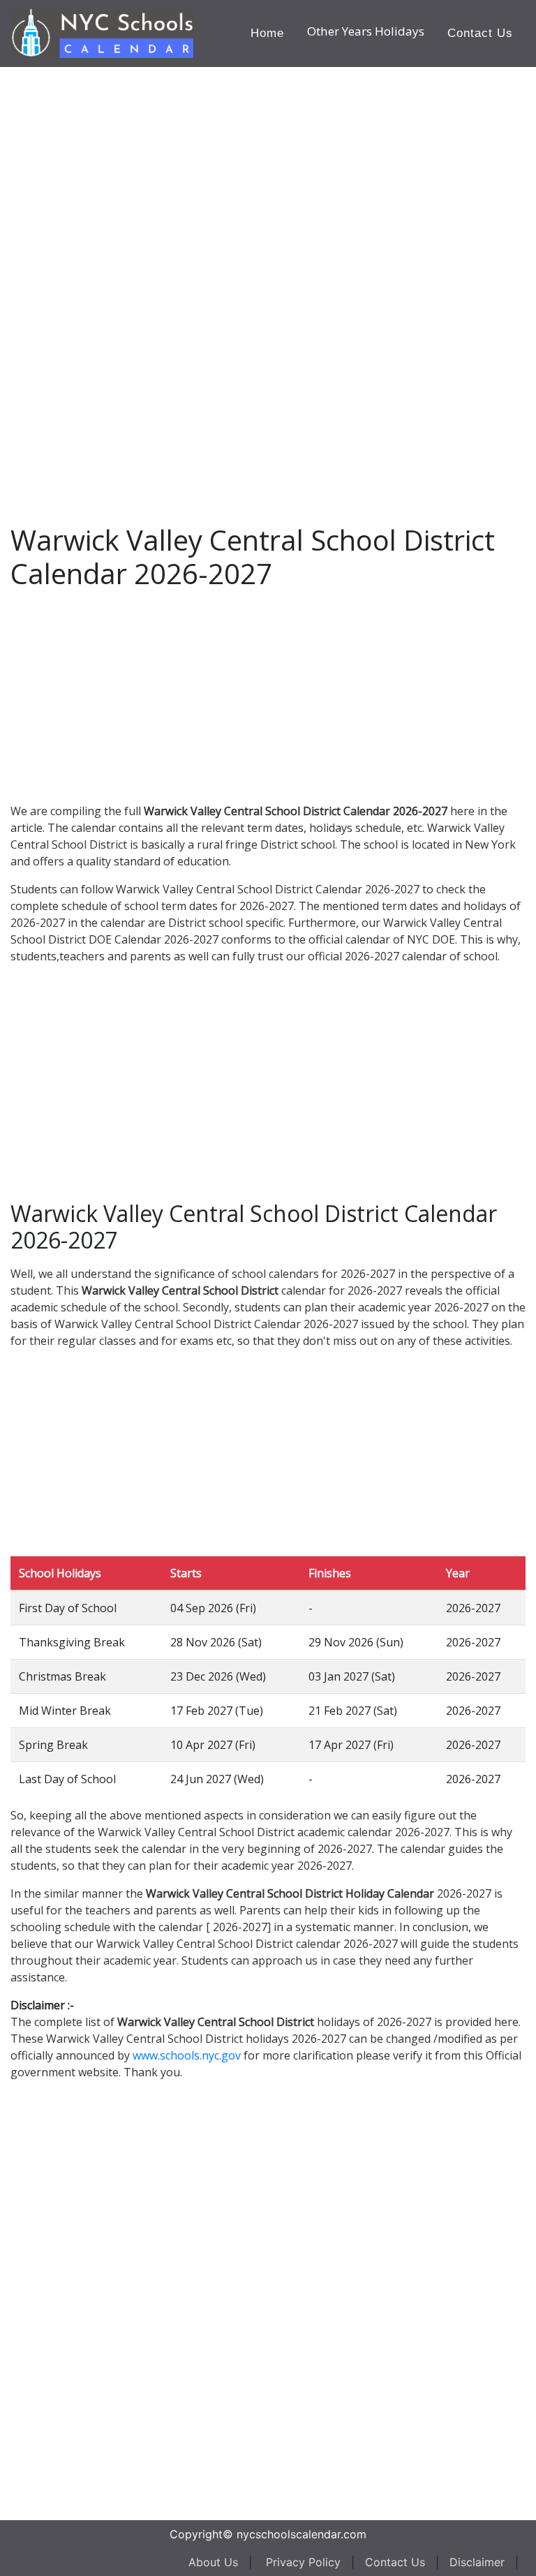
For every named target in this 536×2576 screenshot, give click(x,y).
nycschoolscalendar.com (301, 2534)
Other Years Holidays (366, 31)
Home (267, 33)
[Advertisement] (115, 276)
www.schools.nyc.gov (187, 2055)
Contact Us (480, 33)
